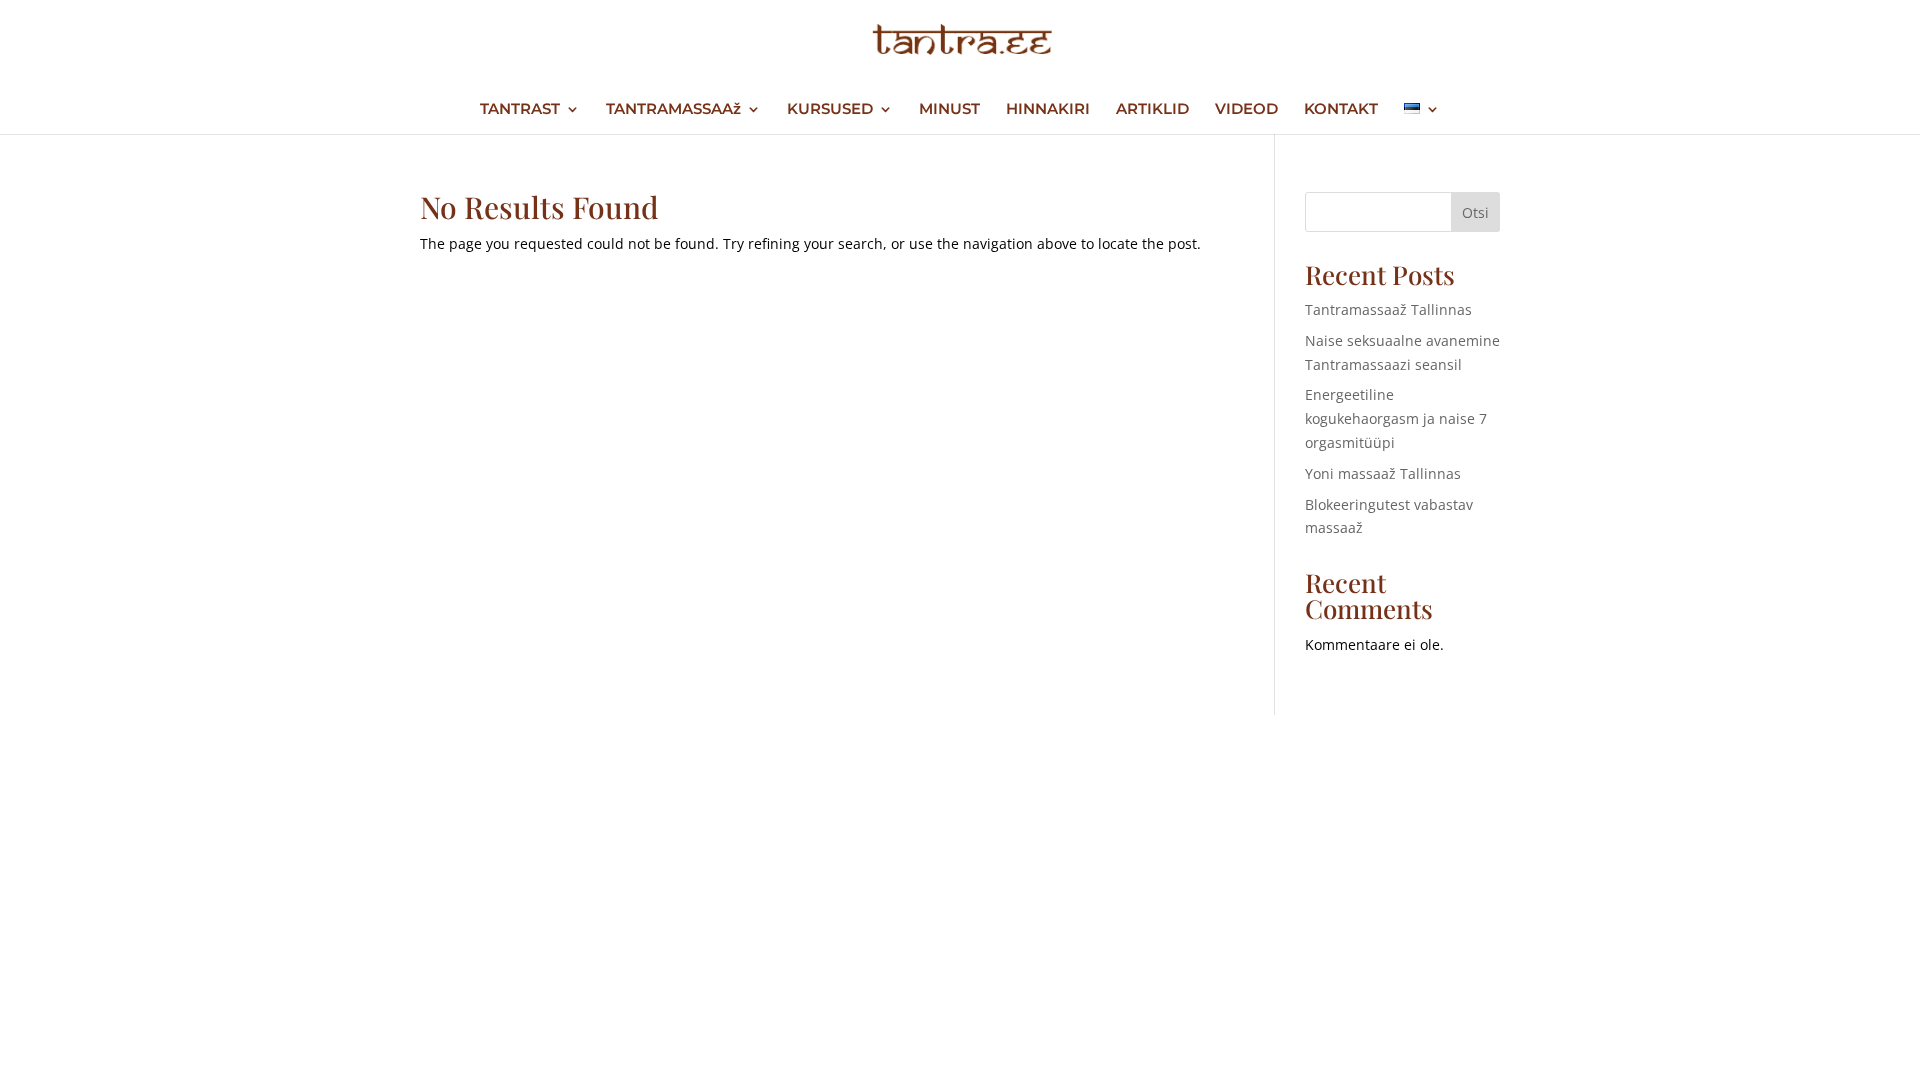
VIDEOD (1246, 110)
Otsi (1475, 212)
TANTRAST (520, 110)
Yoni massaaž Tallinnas (1383, 473)
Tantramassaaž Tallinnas (1388, 309)
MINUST (949, 110)
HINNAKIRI (1048, 110)
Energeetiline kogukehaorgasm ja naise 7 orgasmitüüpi (1396, 418)
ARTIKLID (1152, 110)
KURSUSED (830, 110)
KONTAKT (1341, 110)
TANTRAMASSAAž (673, 110)
